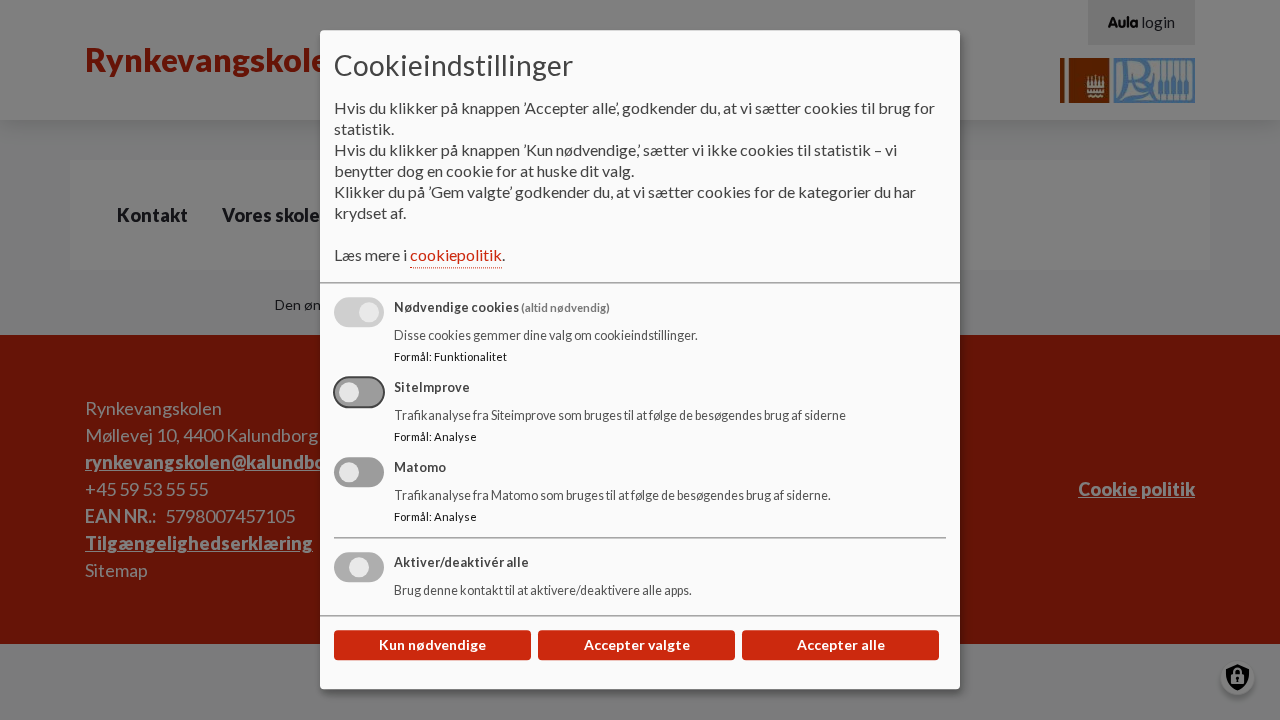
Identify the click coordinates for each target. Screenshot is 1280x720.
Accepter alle (841, 645)
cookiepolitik (456, 255)
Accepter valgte (637, 645)
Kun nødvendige (432, 645)
